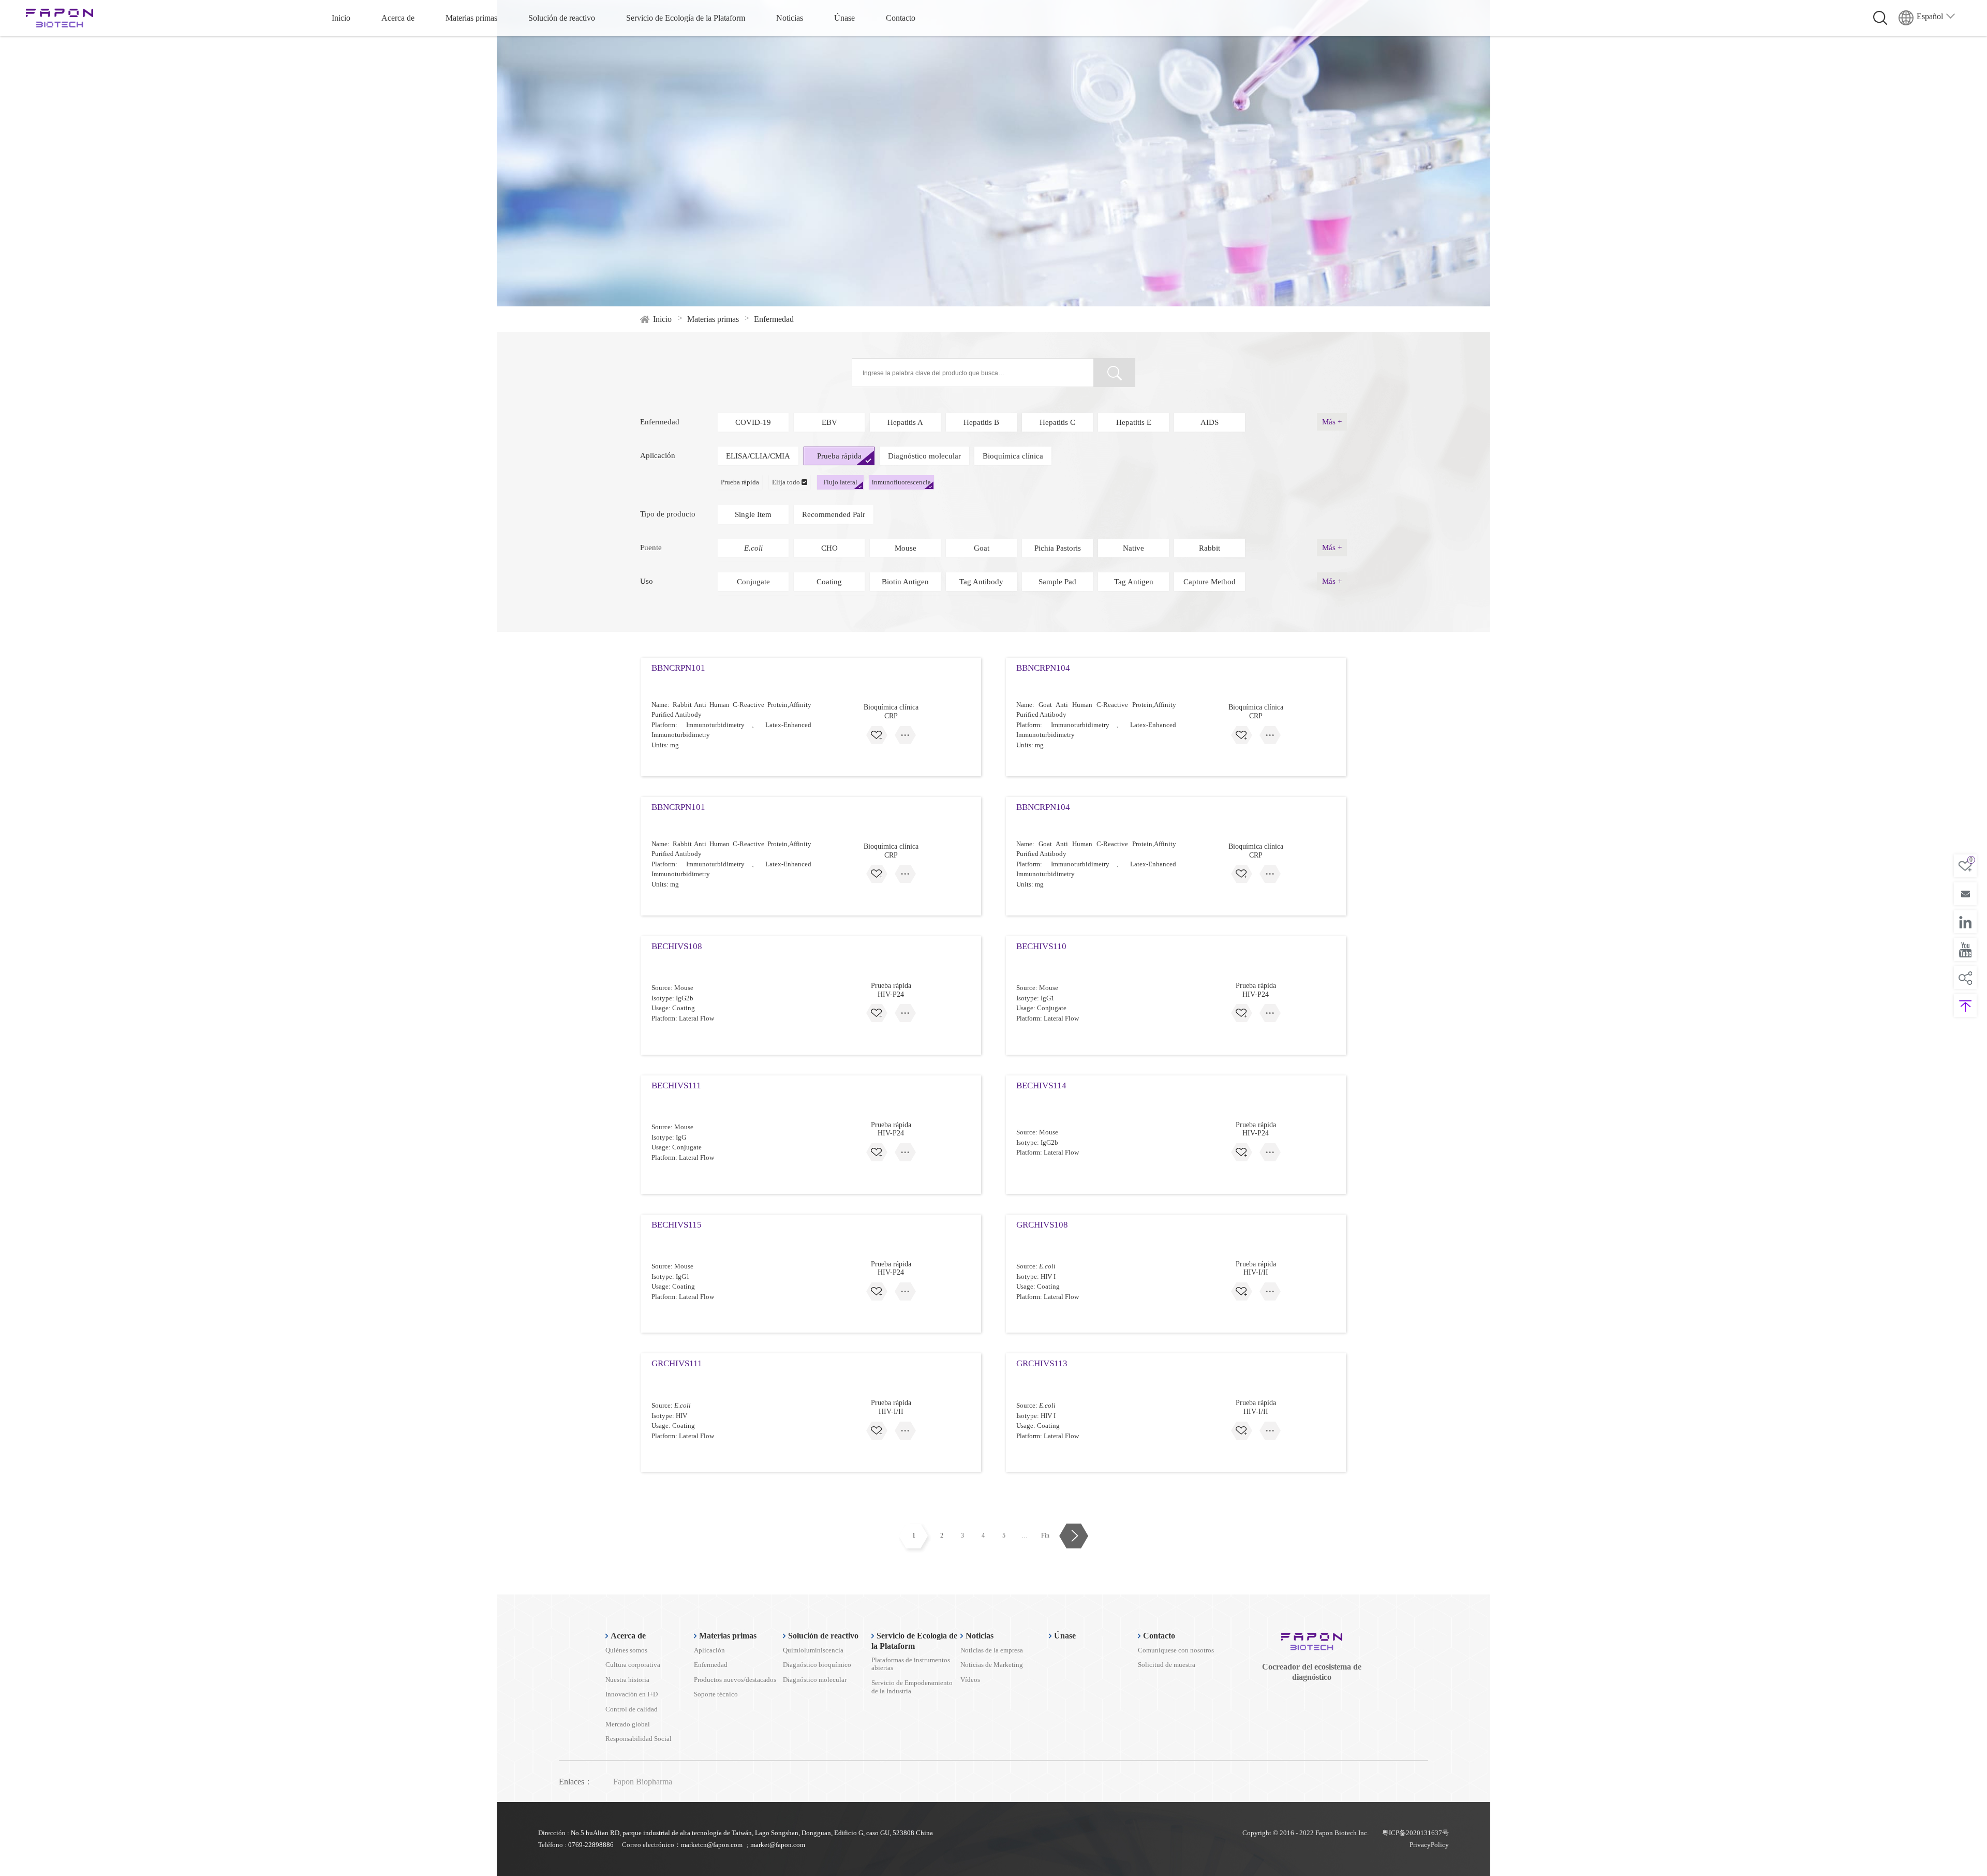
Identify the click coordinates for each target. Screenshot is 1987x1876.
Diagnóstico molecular (815, 1680)
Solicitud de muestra (1167, 1665)
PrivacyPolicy (1429, 1845)
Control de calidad (632, 1709)
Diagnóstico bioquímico (817, 1665)
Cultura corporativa (633, 1665)
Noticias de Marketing (992, 1665)
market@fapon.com (778, 1845)
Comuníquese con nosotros (1176, 1650)
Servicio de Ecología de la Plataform (686, 18)
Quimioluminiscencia (813, 1650)
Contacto (901, 18)
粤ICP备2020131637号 (1415, 1833)
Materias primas (471, 18)
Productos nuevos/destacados (735, 1680)
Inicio (341, 18)
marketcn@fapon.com (712, 1845)
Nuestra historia (627, 1680)
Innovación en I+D (632, 1694)
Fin (1045, 1535)
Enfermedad (711, 1665)
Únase (844, 18)
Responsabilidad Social (639, 1739)
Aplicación (709, 1650)
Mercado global (628, 1724)
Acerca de (398, 18)
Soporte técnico (716, 1694)
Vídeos (970, 1680)
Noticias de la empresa (992, 1650)
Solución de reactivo (562, 18)
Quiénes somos (626, 1650)
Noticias (790, 18)
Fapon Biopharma (643, 1782)
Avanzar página (1073, 1536)
